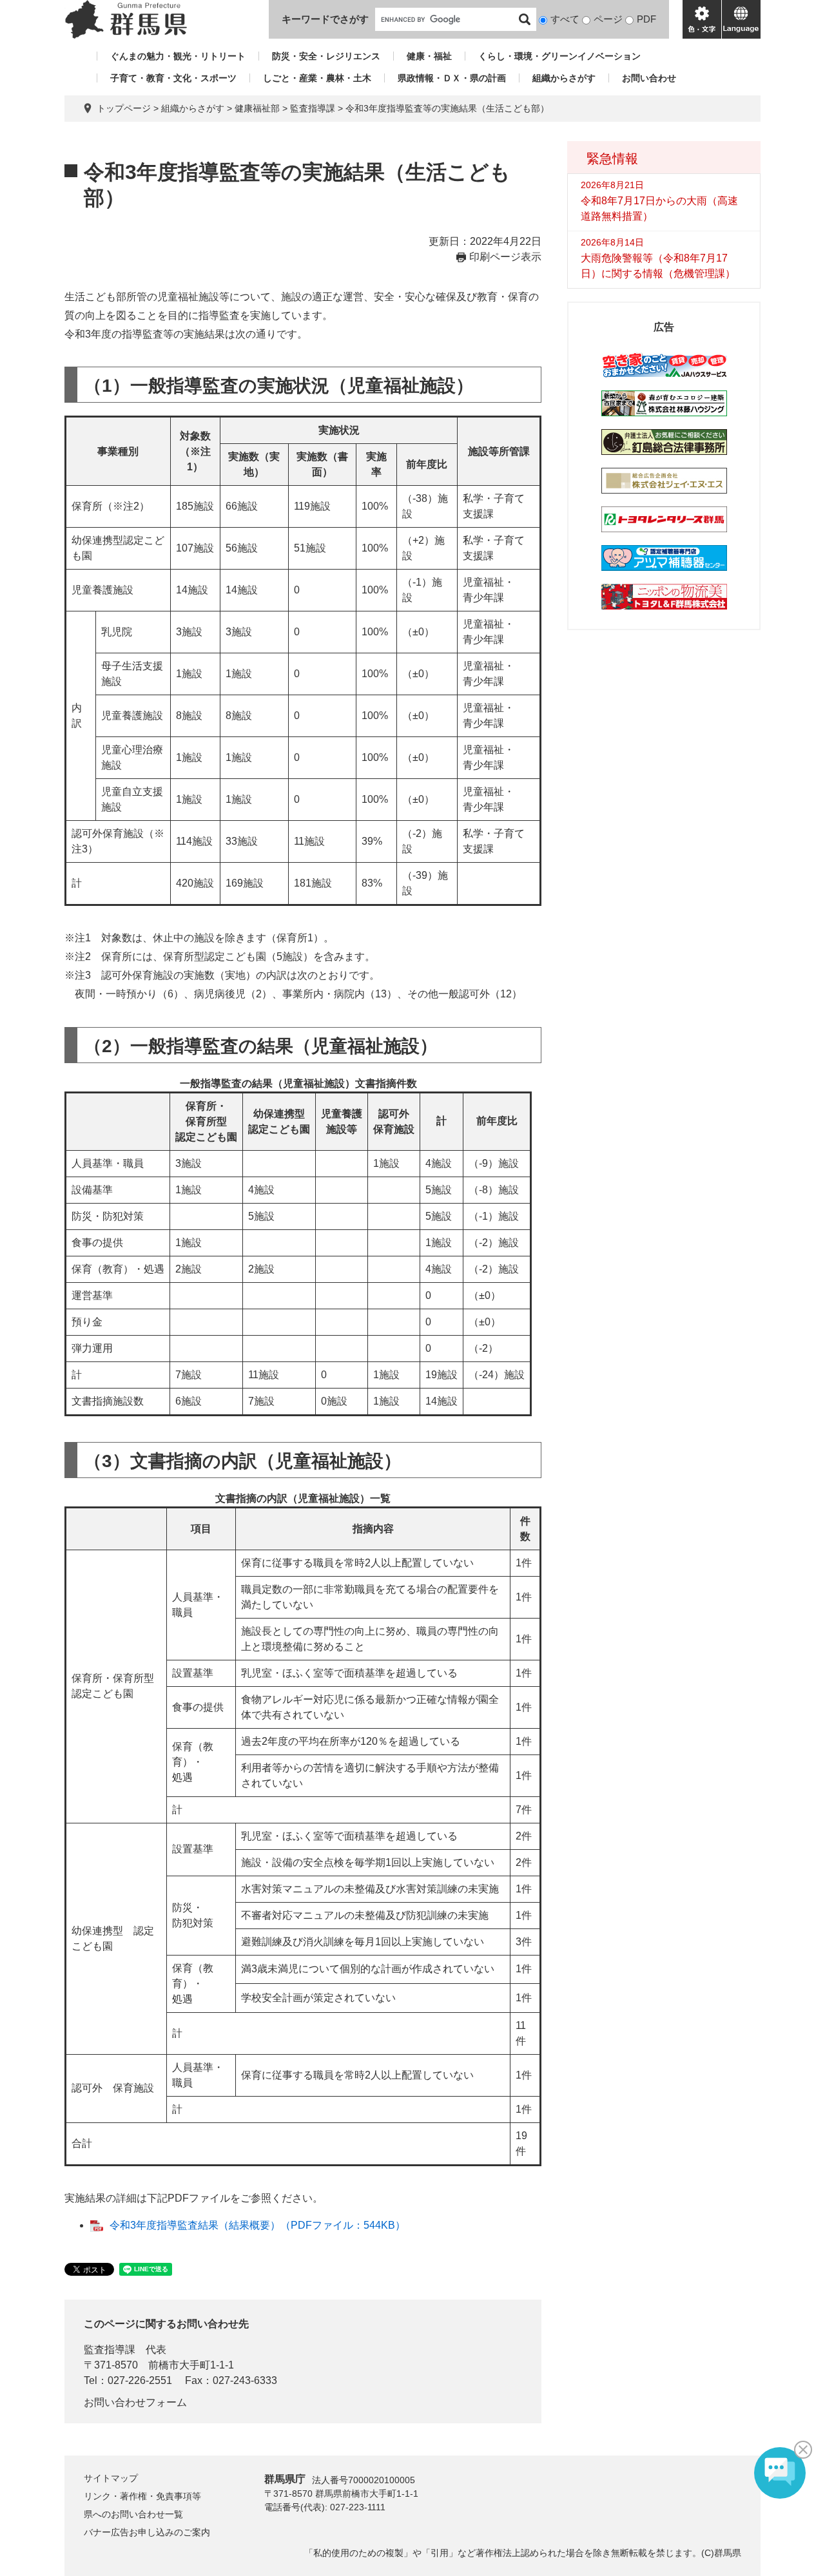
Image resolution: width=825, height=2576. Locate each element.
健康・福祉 (429, 56)
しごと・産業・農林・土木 (317, 78)
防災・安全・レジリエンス (326, 56)
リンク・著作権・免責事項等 (142, 2496)
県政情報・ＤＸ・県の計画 (452, 78)
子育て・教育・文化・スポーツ (173, 78)
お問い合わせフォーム (135, 2402)
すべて (565, 19)
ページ (608, 19)
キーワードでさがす (325, 19)
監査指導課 (313, 108)
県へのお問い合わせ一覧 (133, 2514)
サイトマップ (111, 2478)
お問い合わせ (649, 78)
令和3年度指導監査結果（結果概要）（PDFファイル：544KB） (257, 2225)
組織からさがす (564, 78)
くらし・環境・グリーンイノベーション (559, 56)
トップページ (124, 108)
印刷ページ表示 (505, 257)
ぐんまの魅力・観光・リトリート (178, 56)
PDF (646, 19)
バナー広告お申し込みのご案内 (147, 2532)
